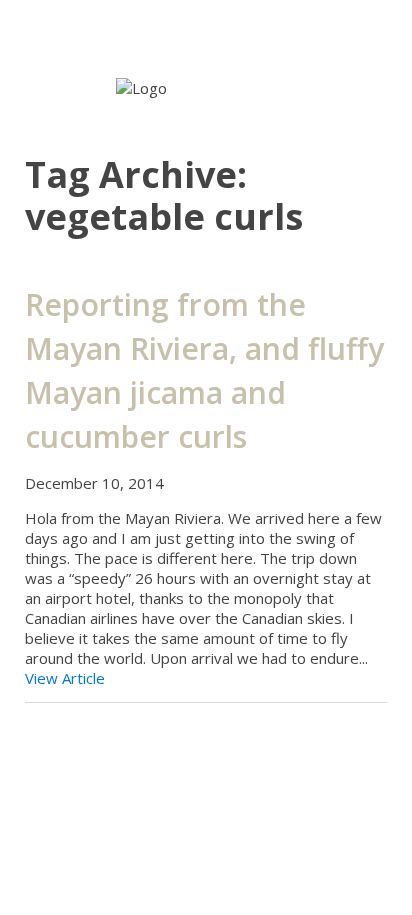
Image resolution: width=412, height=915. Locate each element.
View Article (65, 678)
